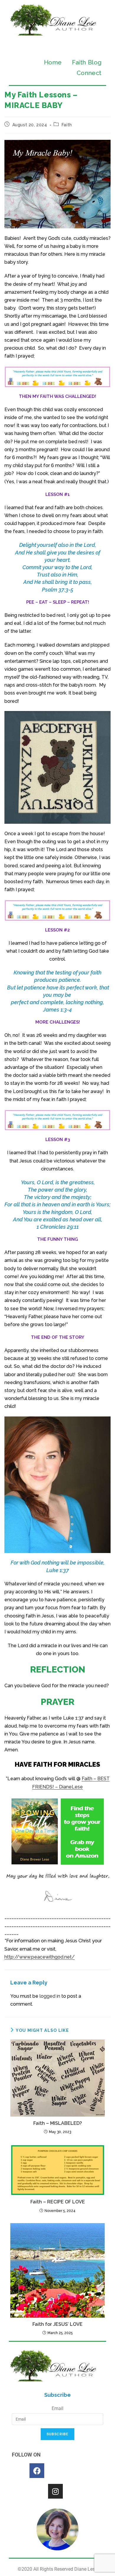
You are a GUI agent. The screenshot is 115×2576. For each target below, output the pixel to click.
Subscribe (58, 2434)
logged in (50, 1996)
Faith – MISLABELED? (58, 2123)
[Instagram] (55, 2491)
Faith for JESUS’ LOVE (57, 2324)
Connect (89, 73)
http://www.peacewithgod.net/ (40, 1957)
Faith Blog (87, 62)
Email (57, 2408)
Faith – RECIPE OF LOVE (58, 2202)
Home (53, 62)
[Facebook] (37, 2471)
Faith (67, 125)
